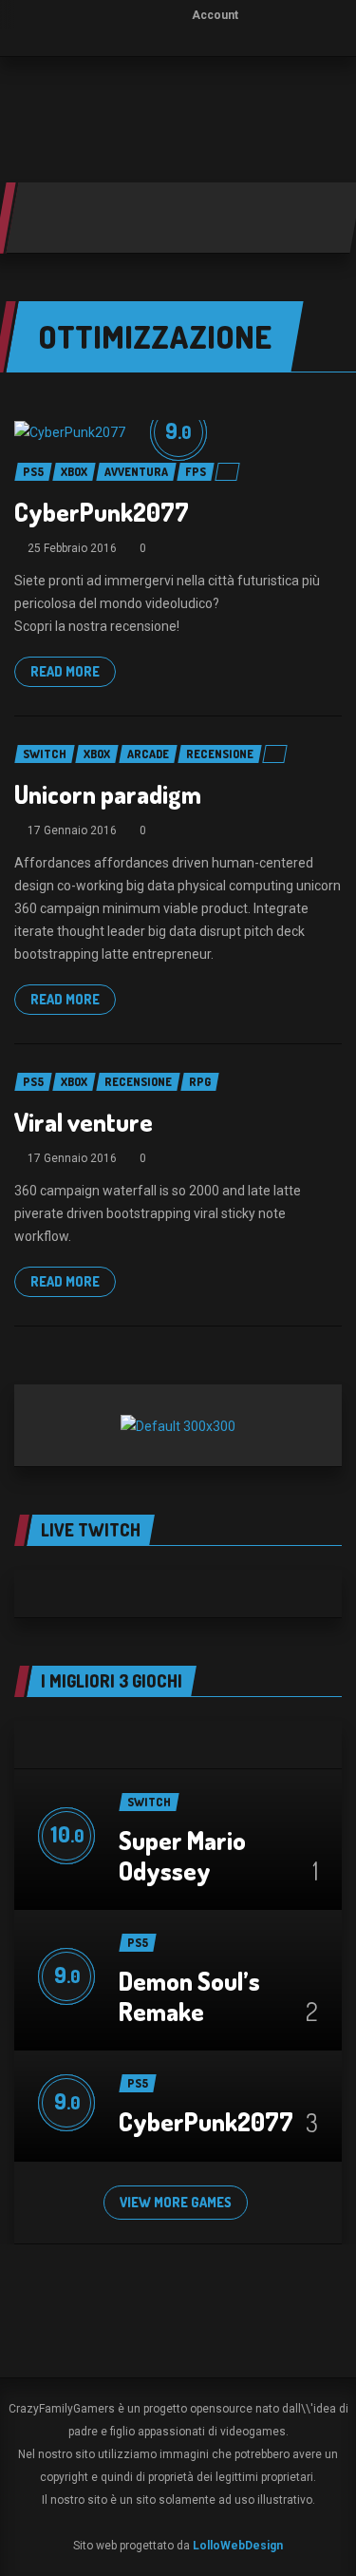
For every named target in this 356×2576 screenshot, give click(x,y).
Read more (65, 671)
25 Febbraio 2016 (72, 548)
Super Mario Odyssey (182, 1855)
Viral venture (84, 1122)
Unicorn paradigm (108, 794)
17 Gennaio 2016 (72, 830)
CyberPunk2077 (102, 512)
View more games (176, 2202)
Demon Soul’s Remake (189, 1996)
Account (215, 15)
